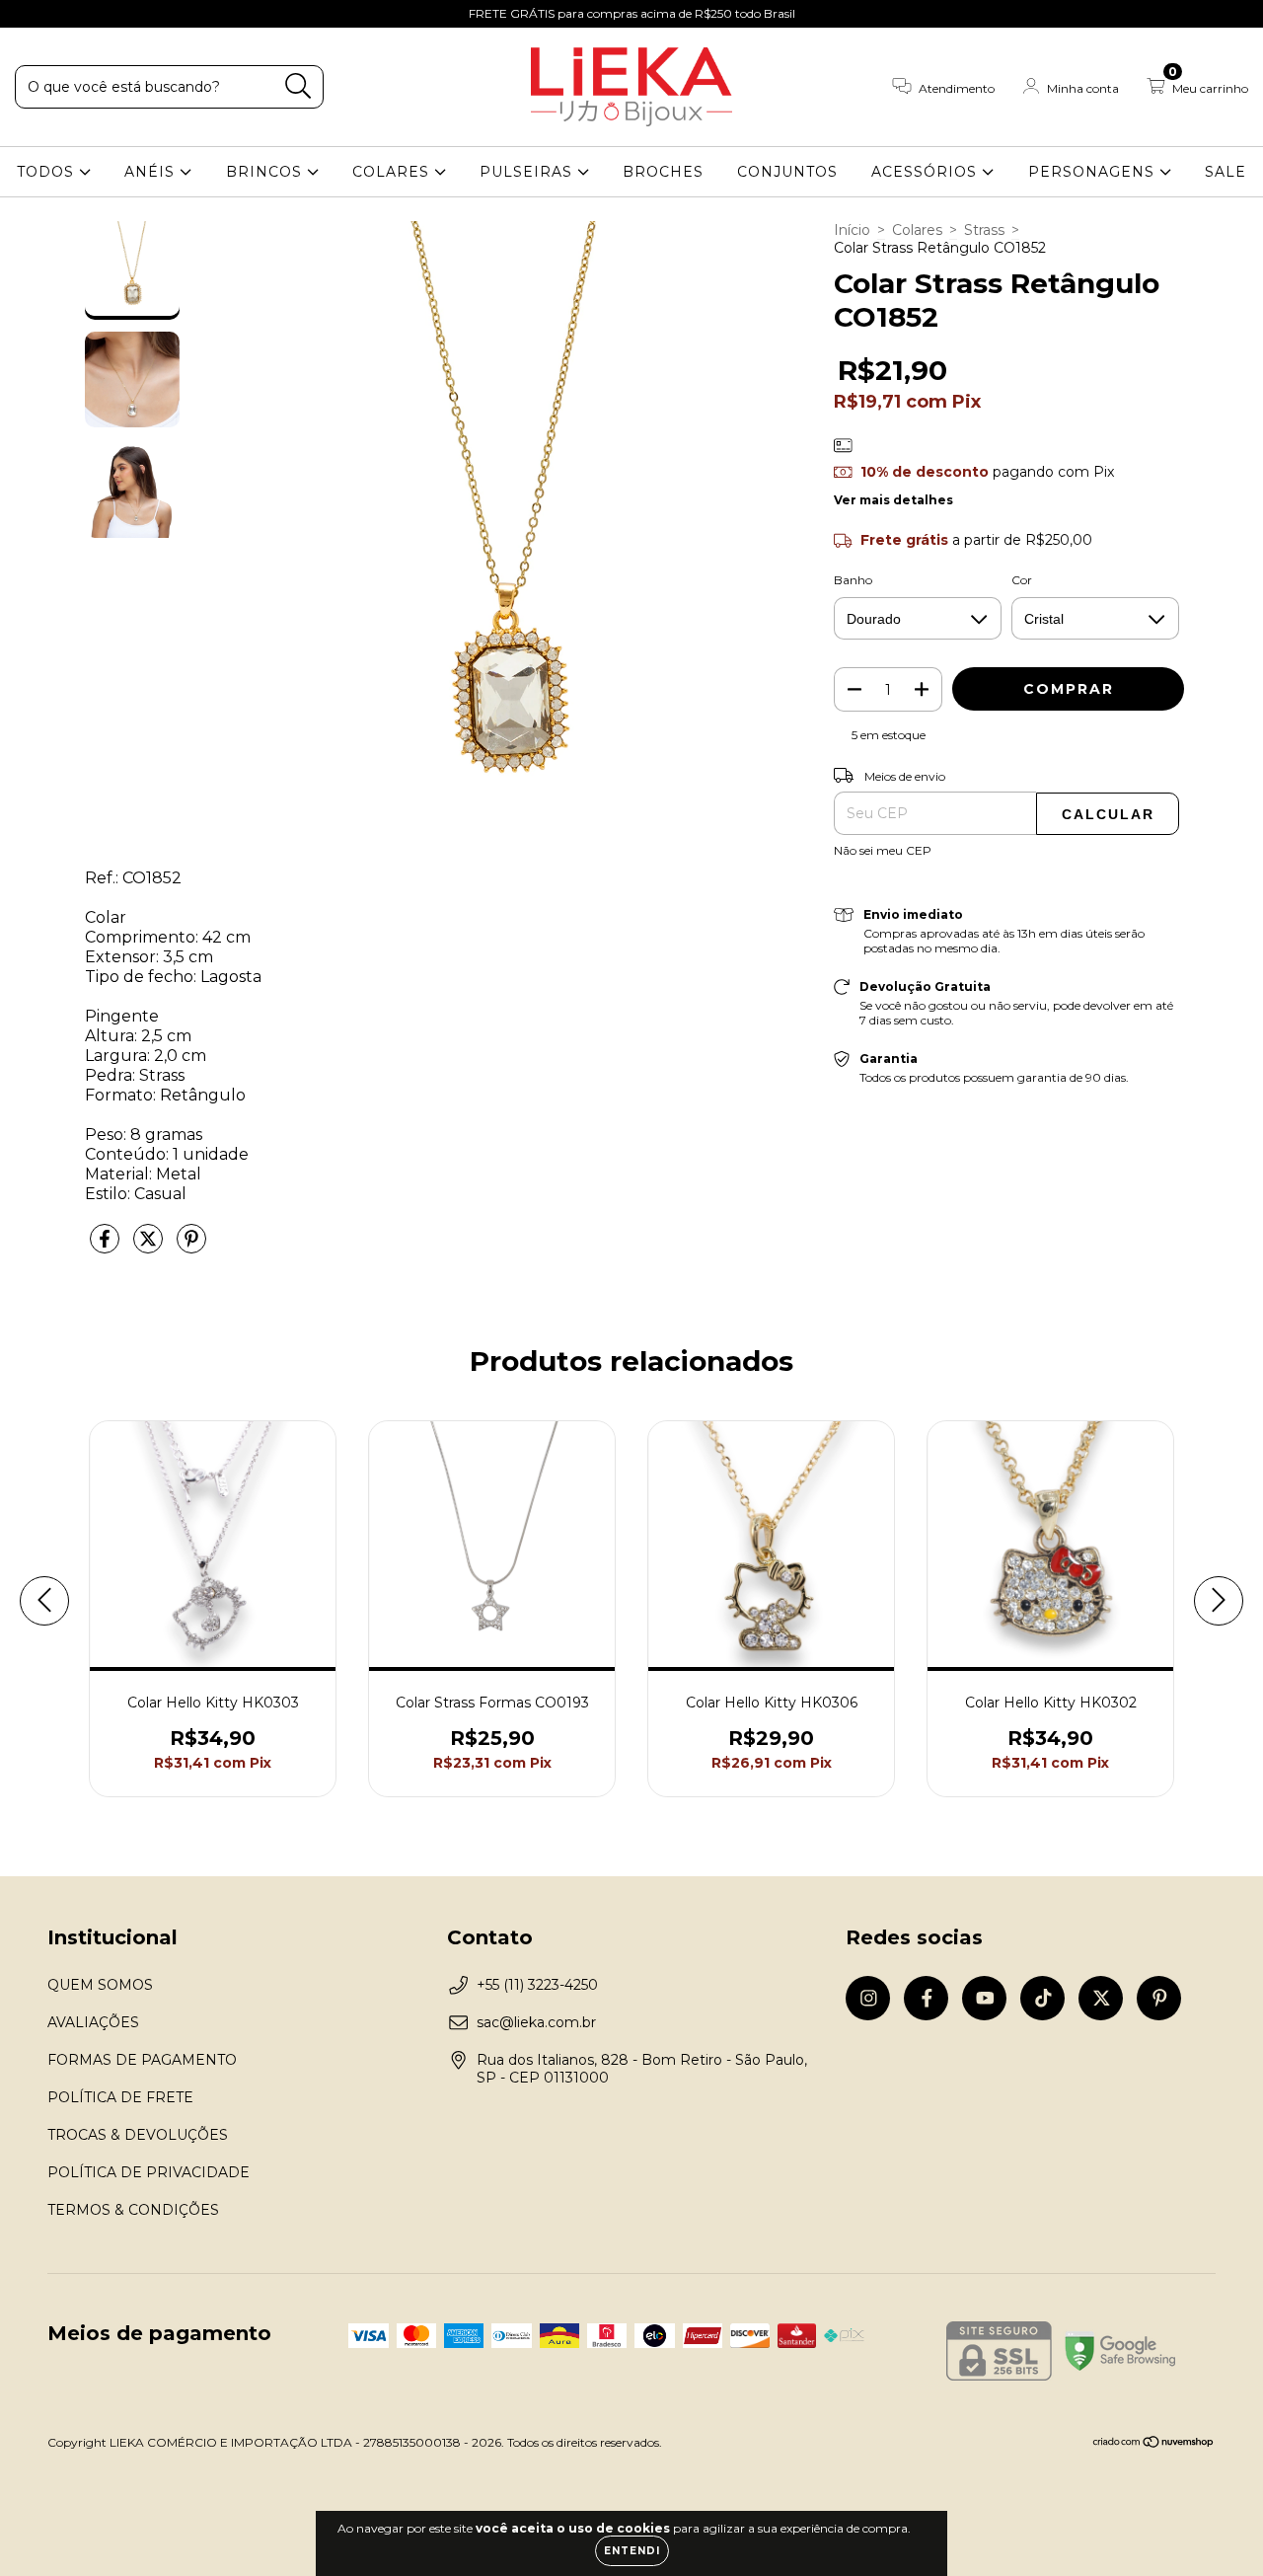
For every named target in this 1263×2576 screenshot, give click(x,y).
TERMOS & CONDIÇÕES (133, 2210)
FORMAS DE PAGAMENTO (142, 2060)
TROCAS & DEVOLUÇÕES (138, 2135)
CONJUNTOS (787, 172)
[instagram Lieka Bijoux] (30, 14)
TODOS (48, 172)
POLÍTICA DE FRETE (120, 2097)
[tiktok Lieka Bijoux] (119, 14)
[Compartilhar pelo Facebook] (107, 1247)
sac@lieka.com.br (536, 2022)
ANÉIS (152, 172)
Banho (853, 580)
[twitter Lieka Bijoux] (149, 14)
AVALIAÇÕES (93, 2022)
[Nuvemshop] (1154, 2444)
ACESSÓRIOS (927, 172)
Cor (1022, 580)
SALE (1226, 172)
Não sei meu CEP (883, 850)
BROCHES (663, 172)
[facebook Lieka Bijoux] (59, 14)
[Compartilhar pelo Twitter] (150, 1247)
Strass (984, 230)
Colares (917, 230)
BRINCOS (266, 172)
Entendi (632, 2551)
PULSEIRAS (528, 172)
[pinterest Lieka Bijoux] (177, 14)
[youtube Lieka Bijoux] (90, 14)
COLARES (393, 172)
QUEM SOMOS (100, 1985)
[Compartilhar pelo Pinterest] (191, 1247)
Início (852, 230)
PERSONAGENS (1094, 172)
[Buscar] (298, 86)
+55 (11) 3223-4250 (537, 1985)
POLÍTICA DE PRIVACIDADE (149, 2172)
